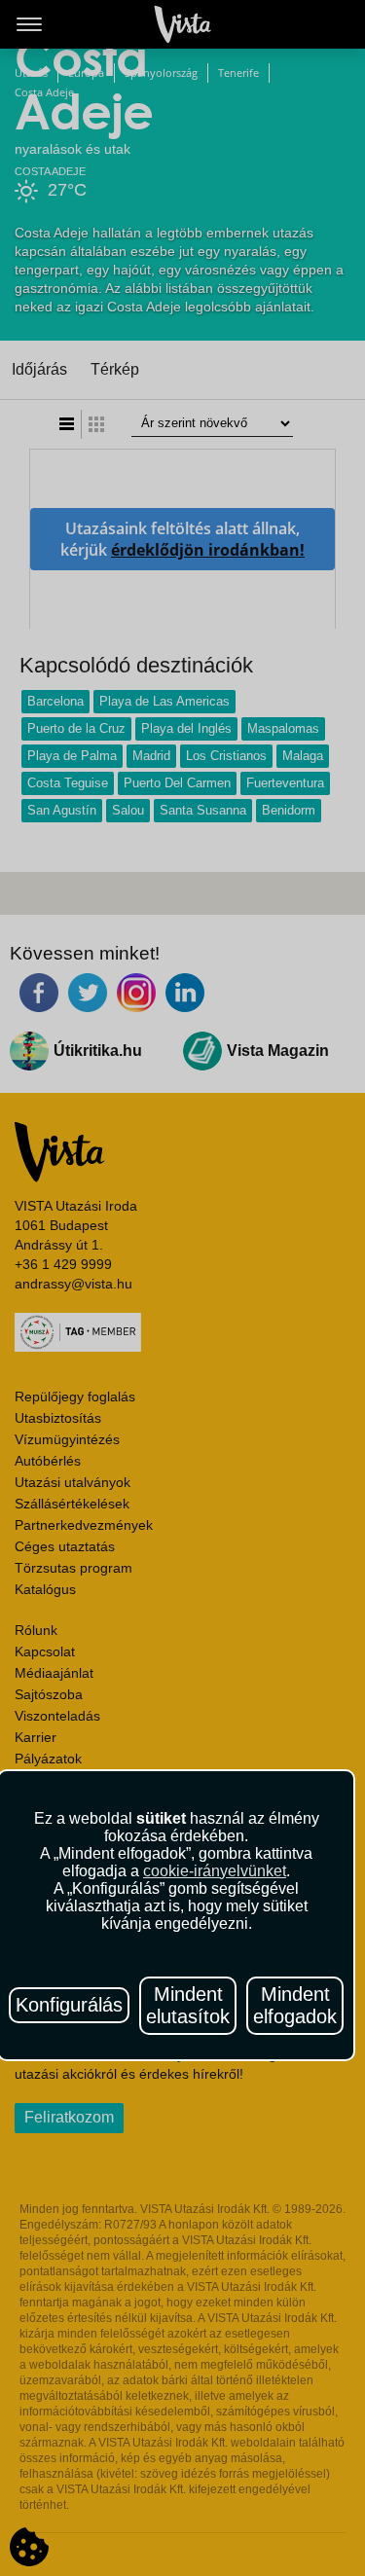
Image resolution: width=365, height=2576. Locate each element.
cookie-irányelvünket (215, 1871)
